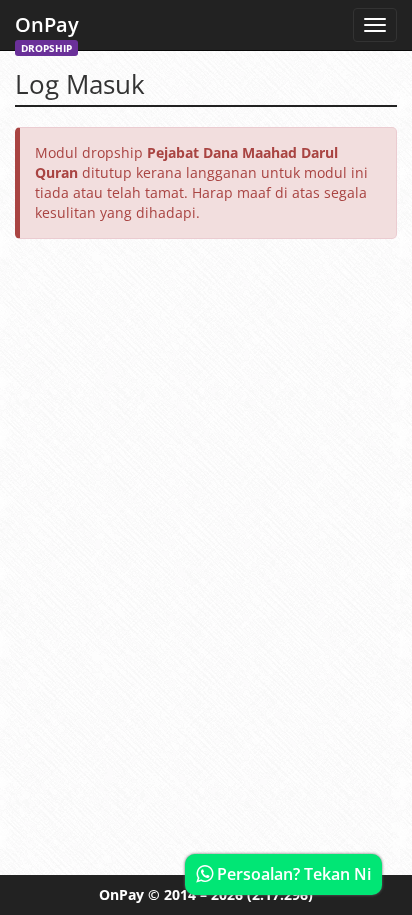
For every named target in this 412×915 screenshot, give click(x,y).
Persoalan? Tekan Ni (292, 874)
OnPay (47, 30)
